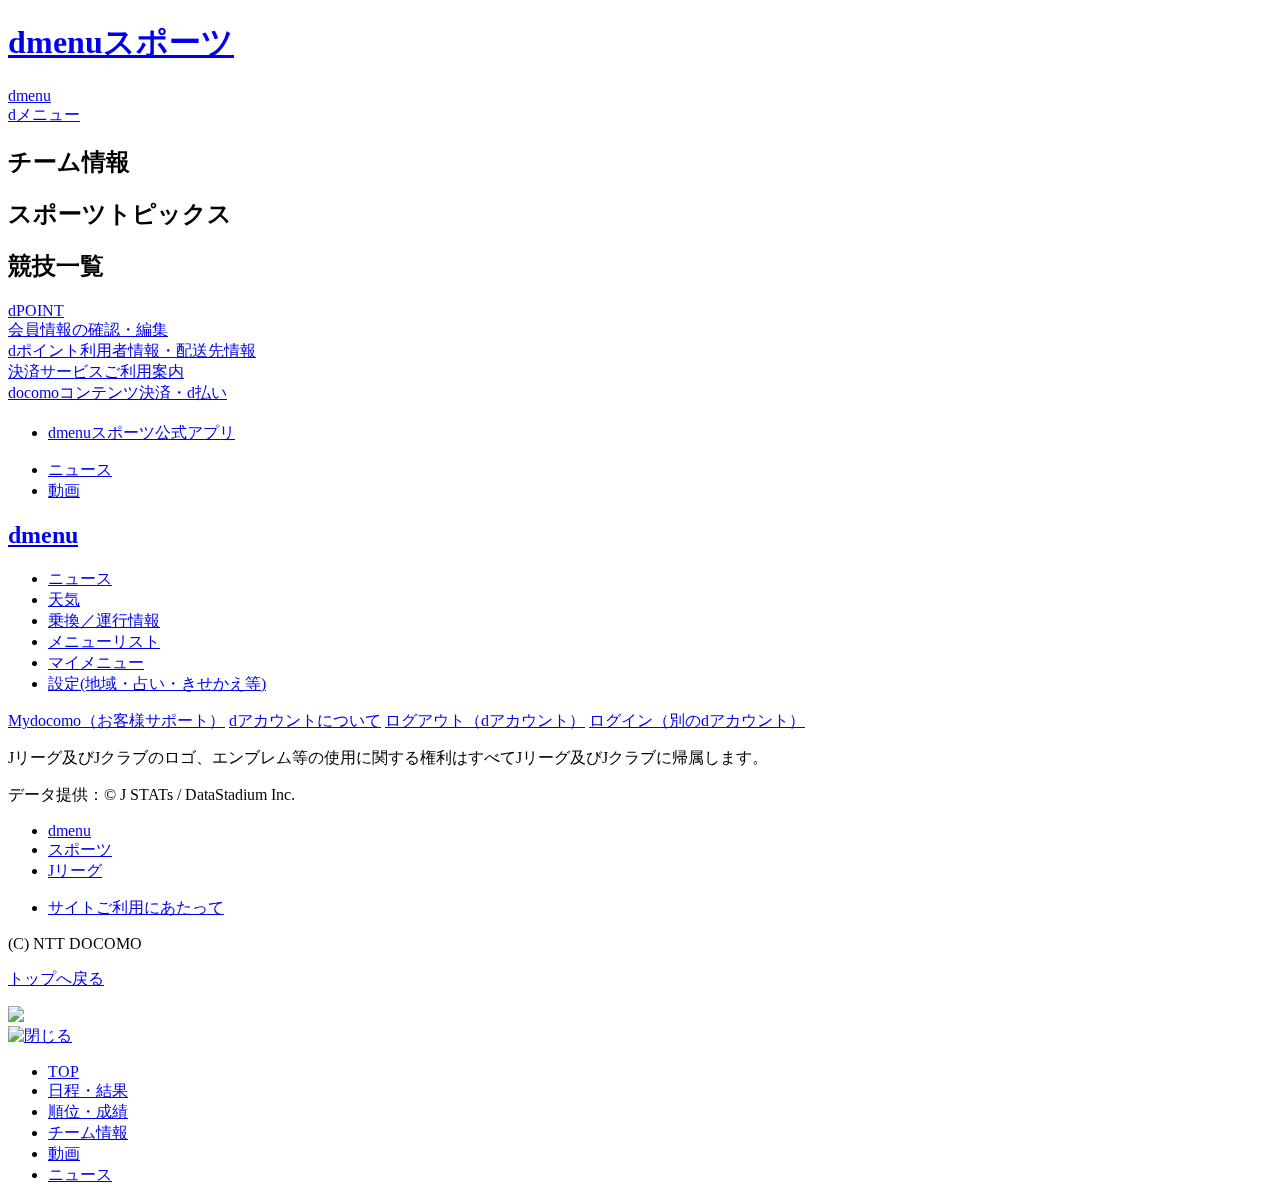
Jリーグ (75, 870)
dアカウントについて (305, 720)
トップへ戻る (56, 978)
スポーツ (80, 849)
